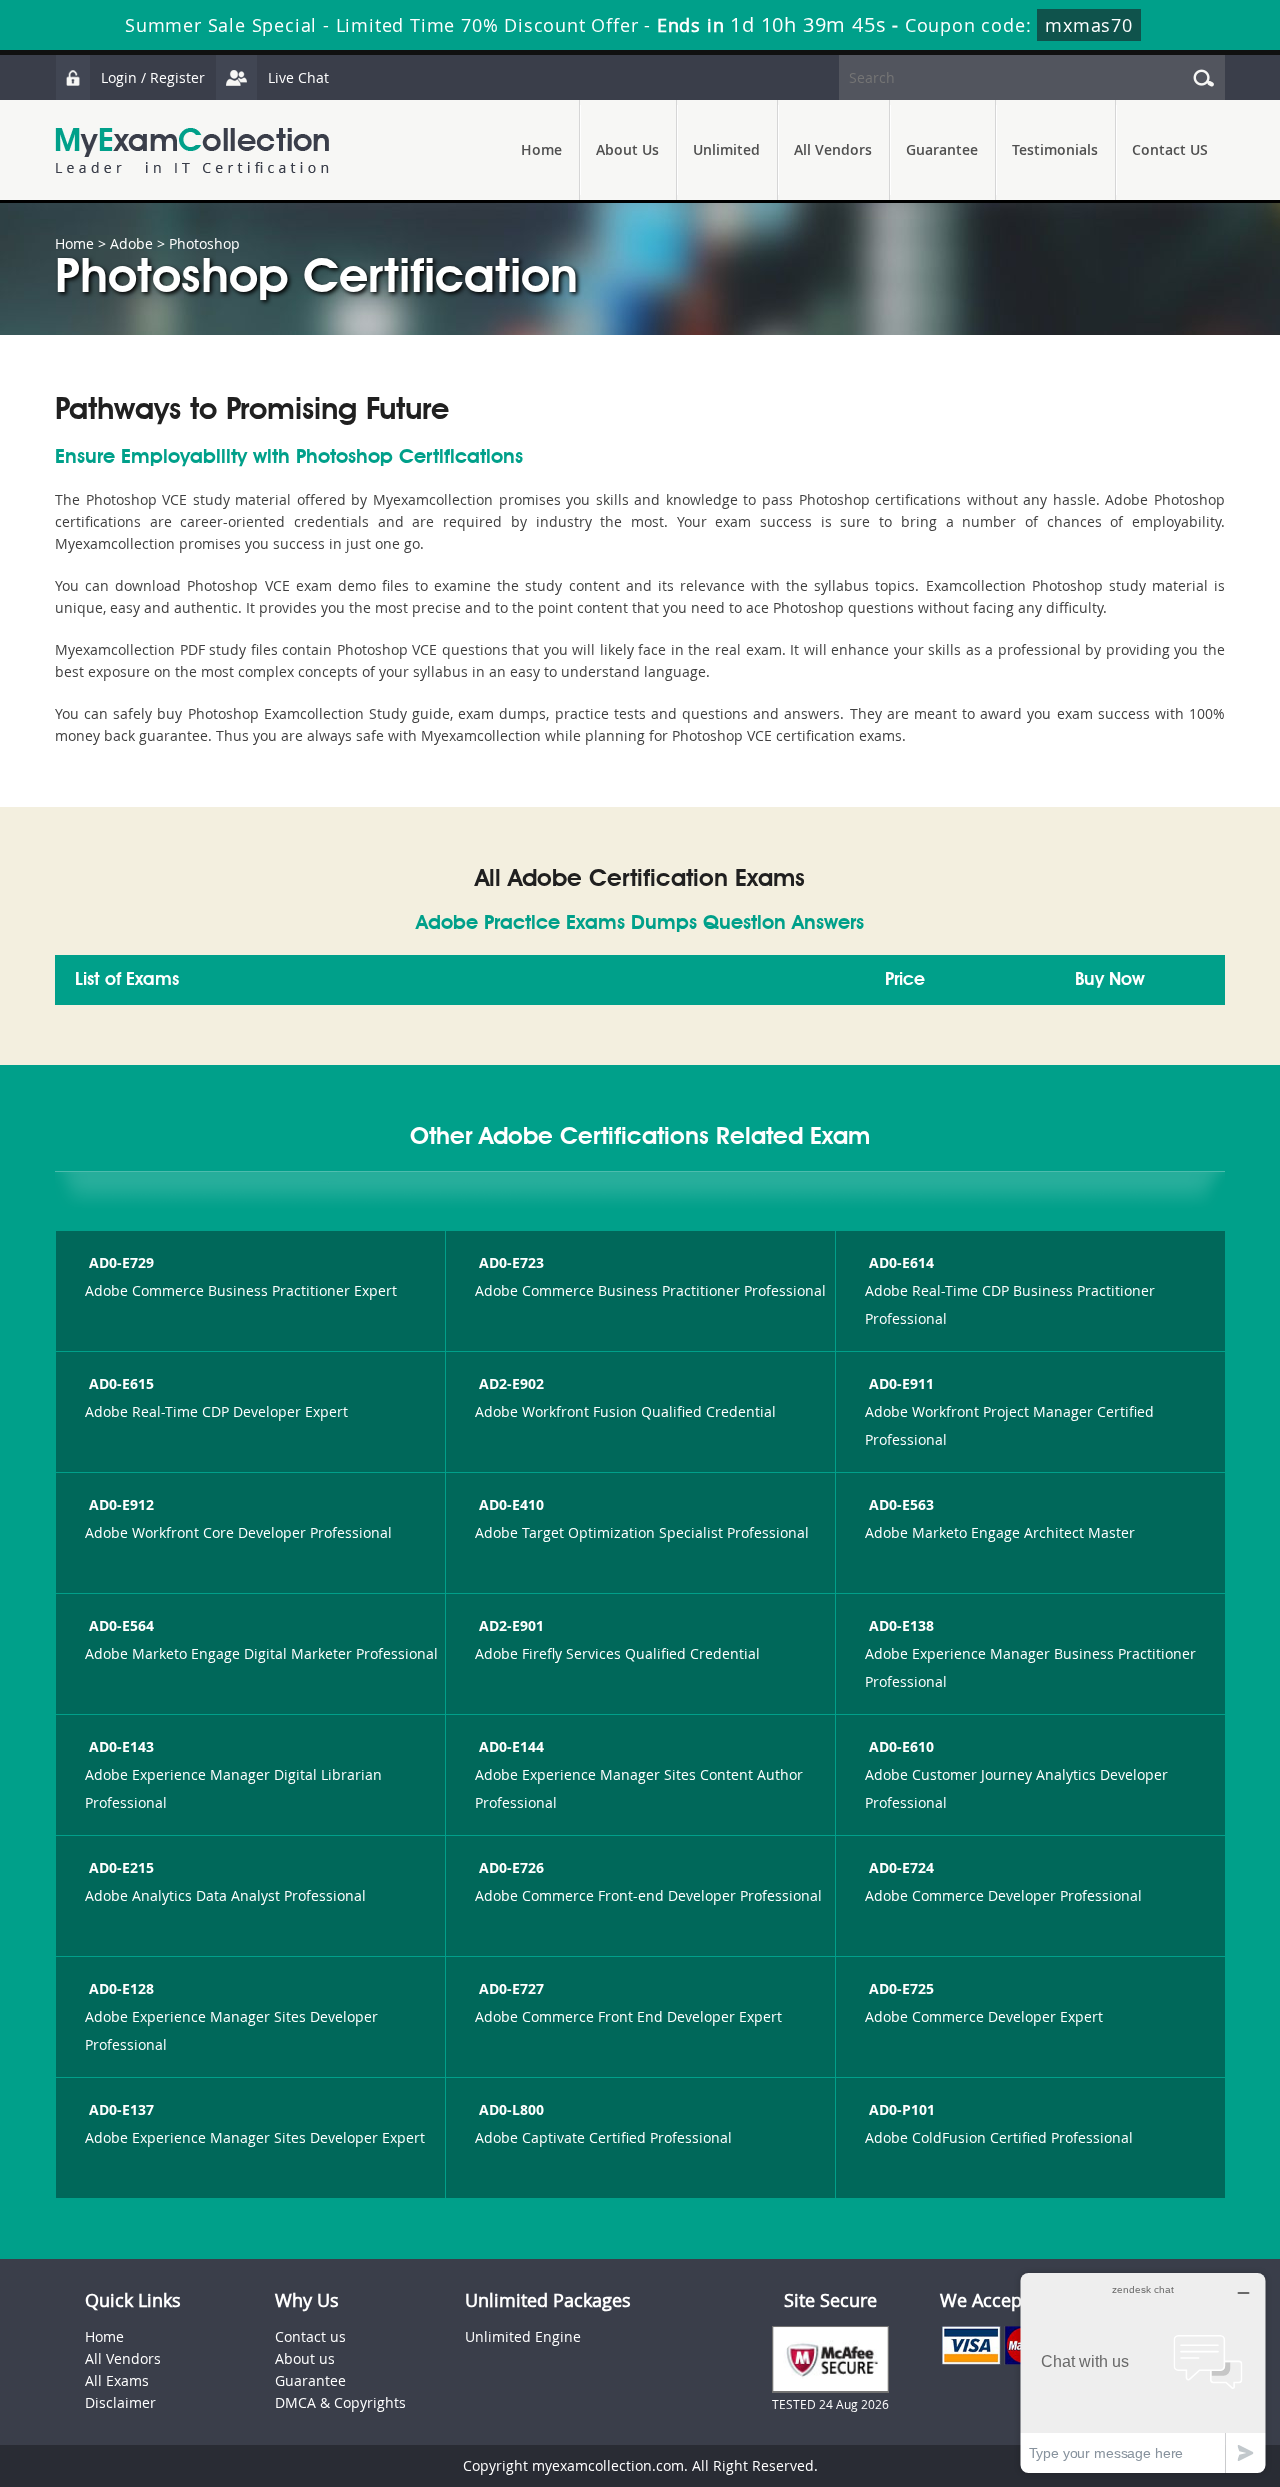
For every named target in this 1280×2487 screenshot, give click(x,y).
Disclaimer (120, 2402)
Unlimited (726, 149)
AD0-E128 (121, 1988)
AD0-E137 (121, 2109)
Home (541, 149)
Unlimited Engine (523, 2336)
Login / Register (153, 77)
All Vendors (833, 149)
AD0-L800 (511, 2109)
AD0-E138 (901, 1625)
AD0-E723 (511, 1262)
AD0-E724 (901, 1867)
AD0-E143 (121, 1746)
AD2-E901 (511, 1625)
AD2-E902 (511, 1383)
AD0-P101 (902, 2109)
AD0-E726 (511, 1867)
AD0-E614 (901, 1262)
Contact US (1170, 149)
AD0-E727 (511, 1988)
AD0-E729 (121, 1262)
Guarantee (942, 149)
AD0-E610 (901, 1746)
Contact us (310, 2336)
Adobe (131, 243)
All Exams (117, 2380)
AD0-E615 (121, 1383)
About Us (627, 149)
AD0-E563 (901, 1504)
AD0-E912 (121, 1504)
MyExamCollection (192, 150)
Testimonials (1055, 149)
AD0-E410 (511, 1504)
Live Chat (298, 77)
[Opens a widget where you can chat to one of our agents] (1143, 2372)
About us (305, 2358)
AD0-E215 (121, 1867)
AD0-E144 (511, 1746)
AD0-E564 (121, 1625)
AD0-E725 (901, 1988)
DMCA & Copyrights (340, 2402)
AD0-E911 (901, 1383)
